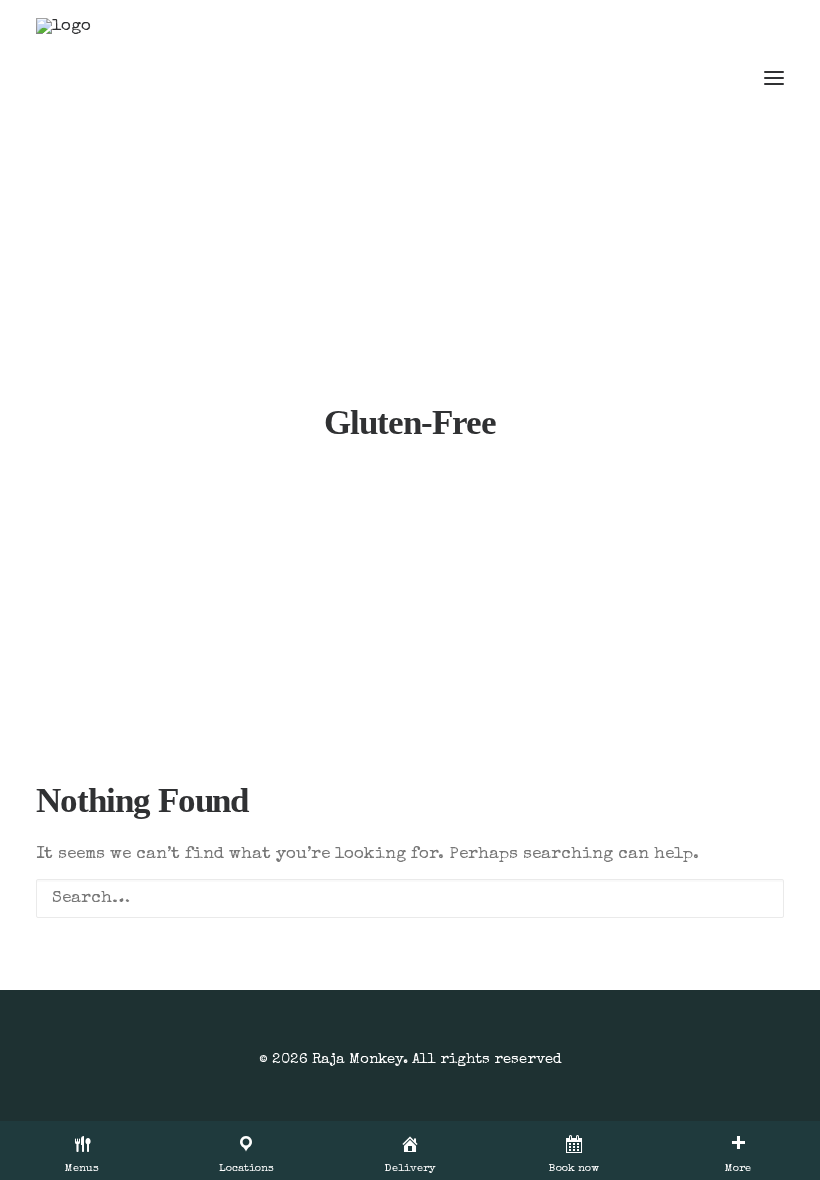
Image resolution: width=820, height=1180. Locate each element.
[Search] (410, 898)
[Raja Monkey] (96, 78)
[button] (774, 78)
